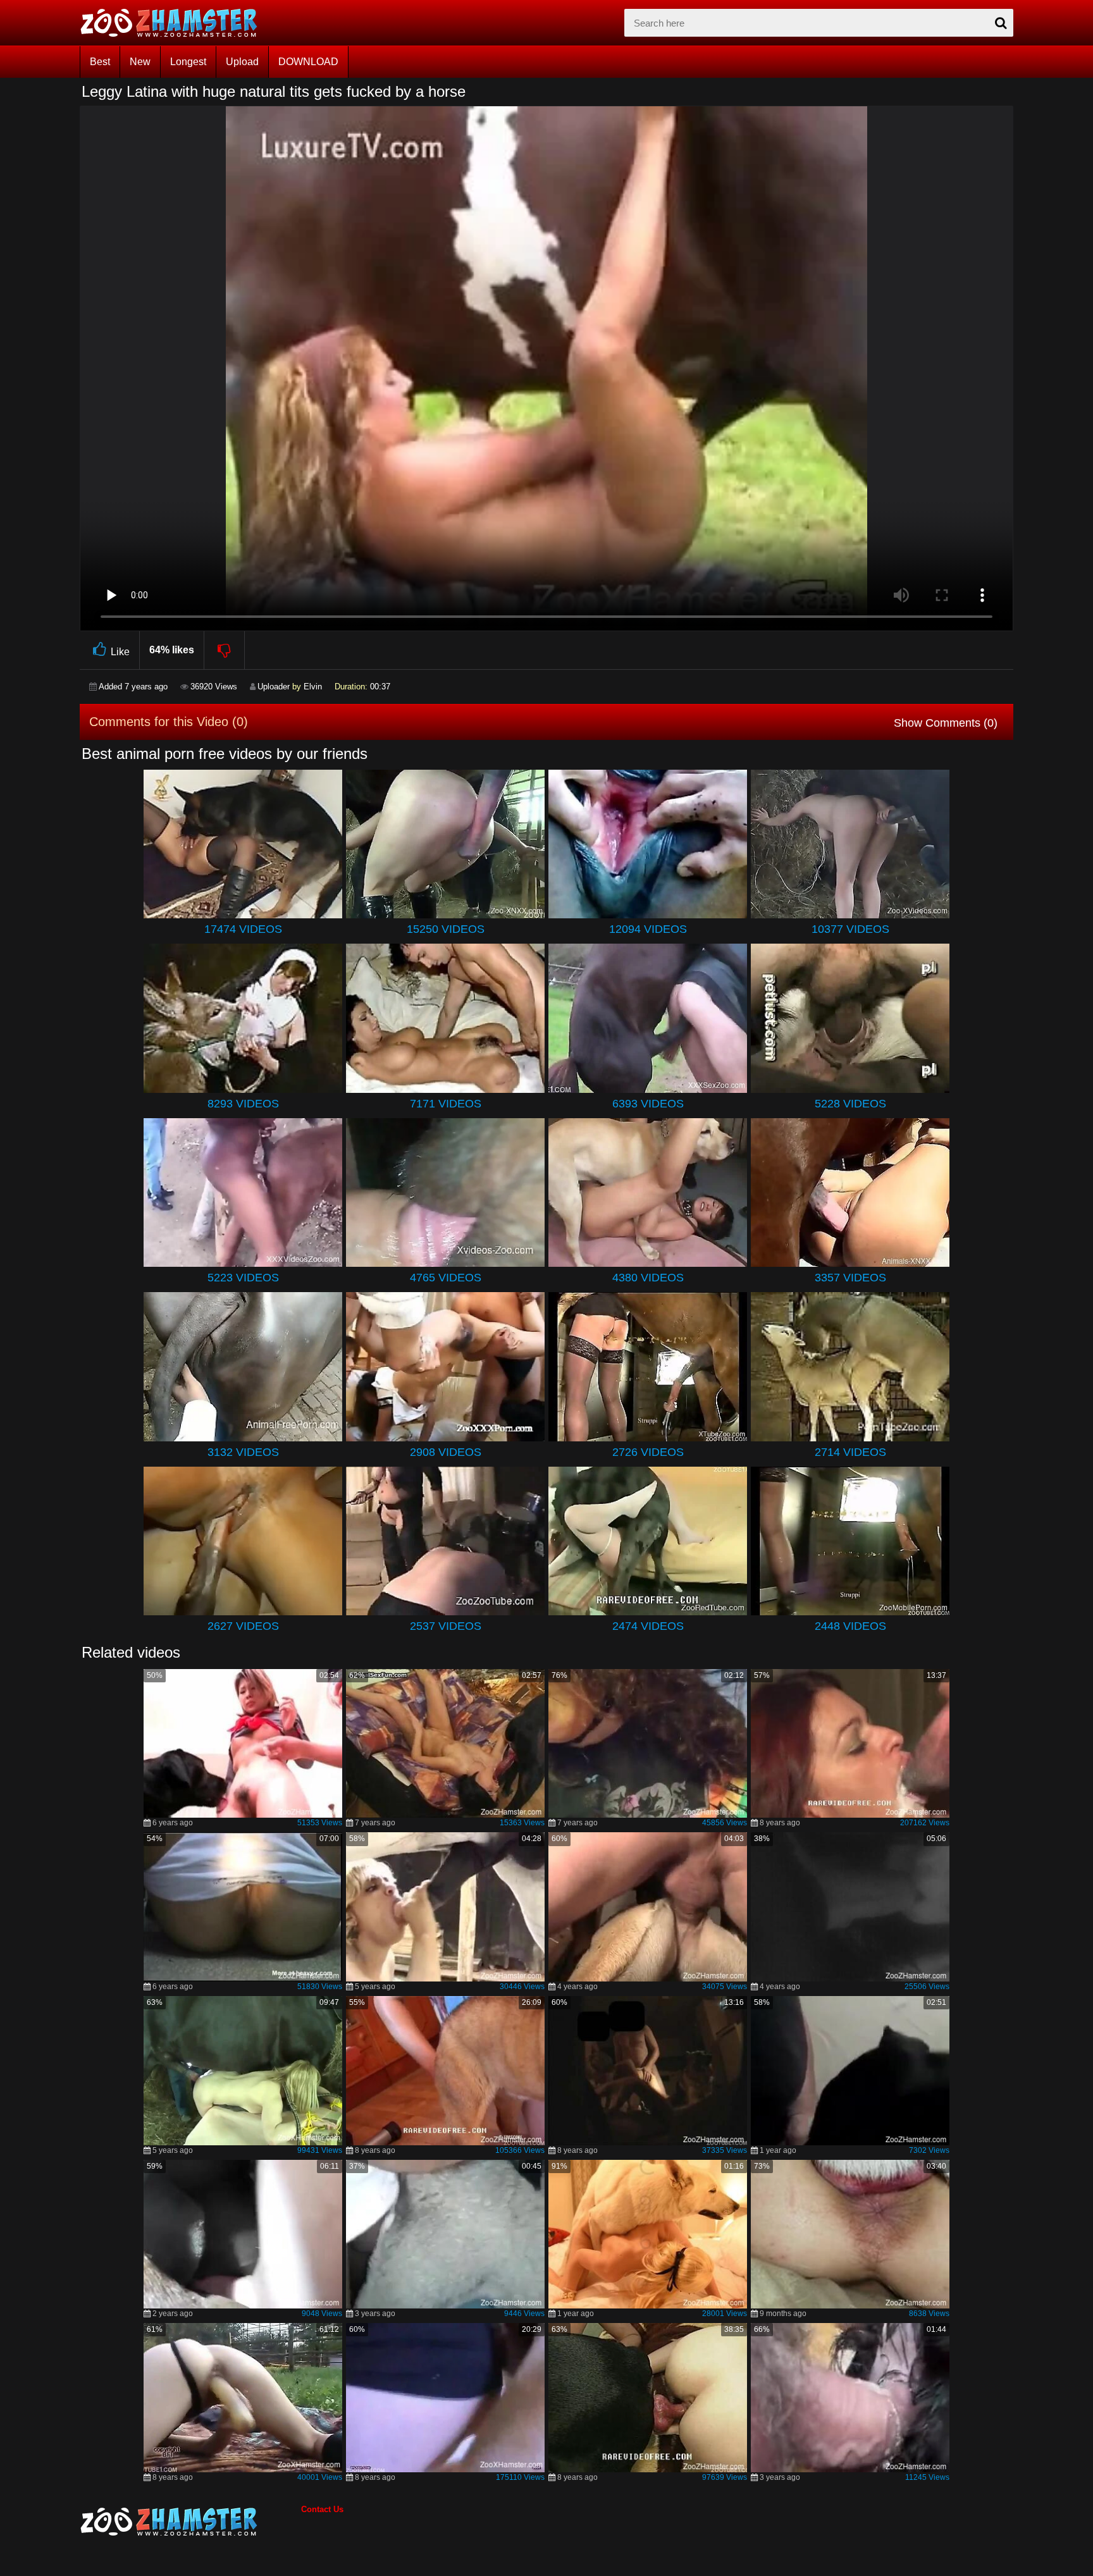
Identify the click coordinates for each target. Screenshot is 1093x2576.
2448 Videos (850, 1626)
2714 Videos (850, 1452)
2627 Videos (243, 1626)
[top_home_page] (175, 23)
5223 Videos (243, 1278)
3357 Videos (850, 1278)
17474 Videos (243, 929)
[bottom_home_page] (190, 2522)
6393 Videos (648, 1104)
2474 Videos (648, 1626)
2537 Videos (446, 1626)
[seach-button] (1001, 23)
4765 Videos (446, 1278)
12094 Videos (648, 929)
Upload (242, 62)
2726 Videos (648, 1452)
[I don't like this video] (225, 650)
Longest (188, 62)
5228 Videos (850, 1104)
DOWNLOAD (308, 62)
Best (100, 62)
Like (120, 652)
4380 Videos (648, 1278)
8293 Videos (243, 1104)
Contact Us (322, 2509)
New (140, 62)
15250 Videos (446, 929)
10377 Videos (850, 929)
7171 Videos (446, 1104)
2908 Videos (446, 1452)
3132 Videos (243, 1452)
